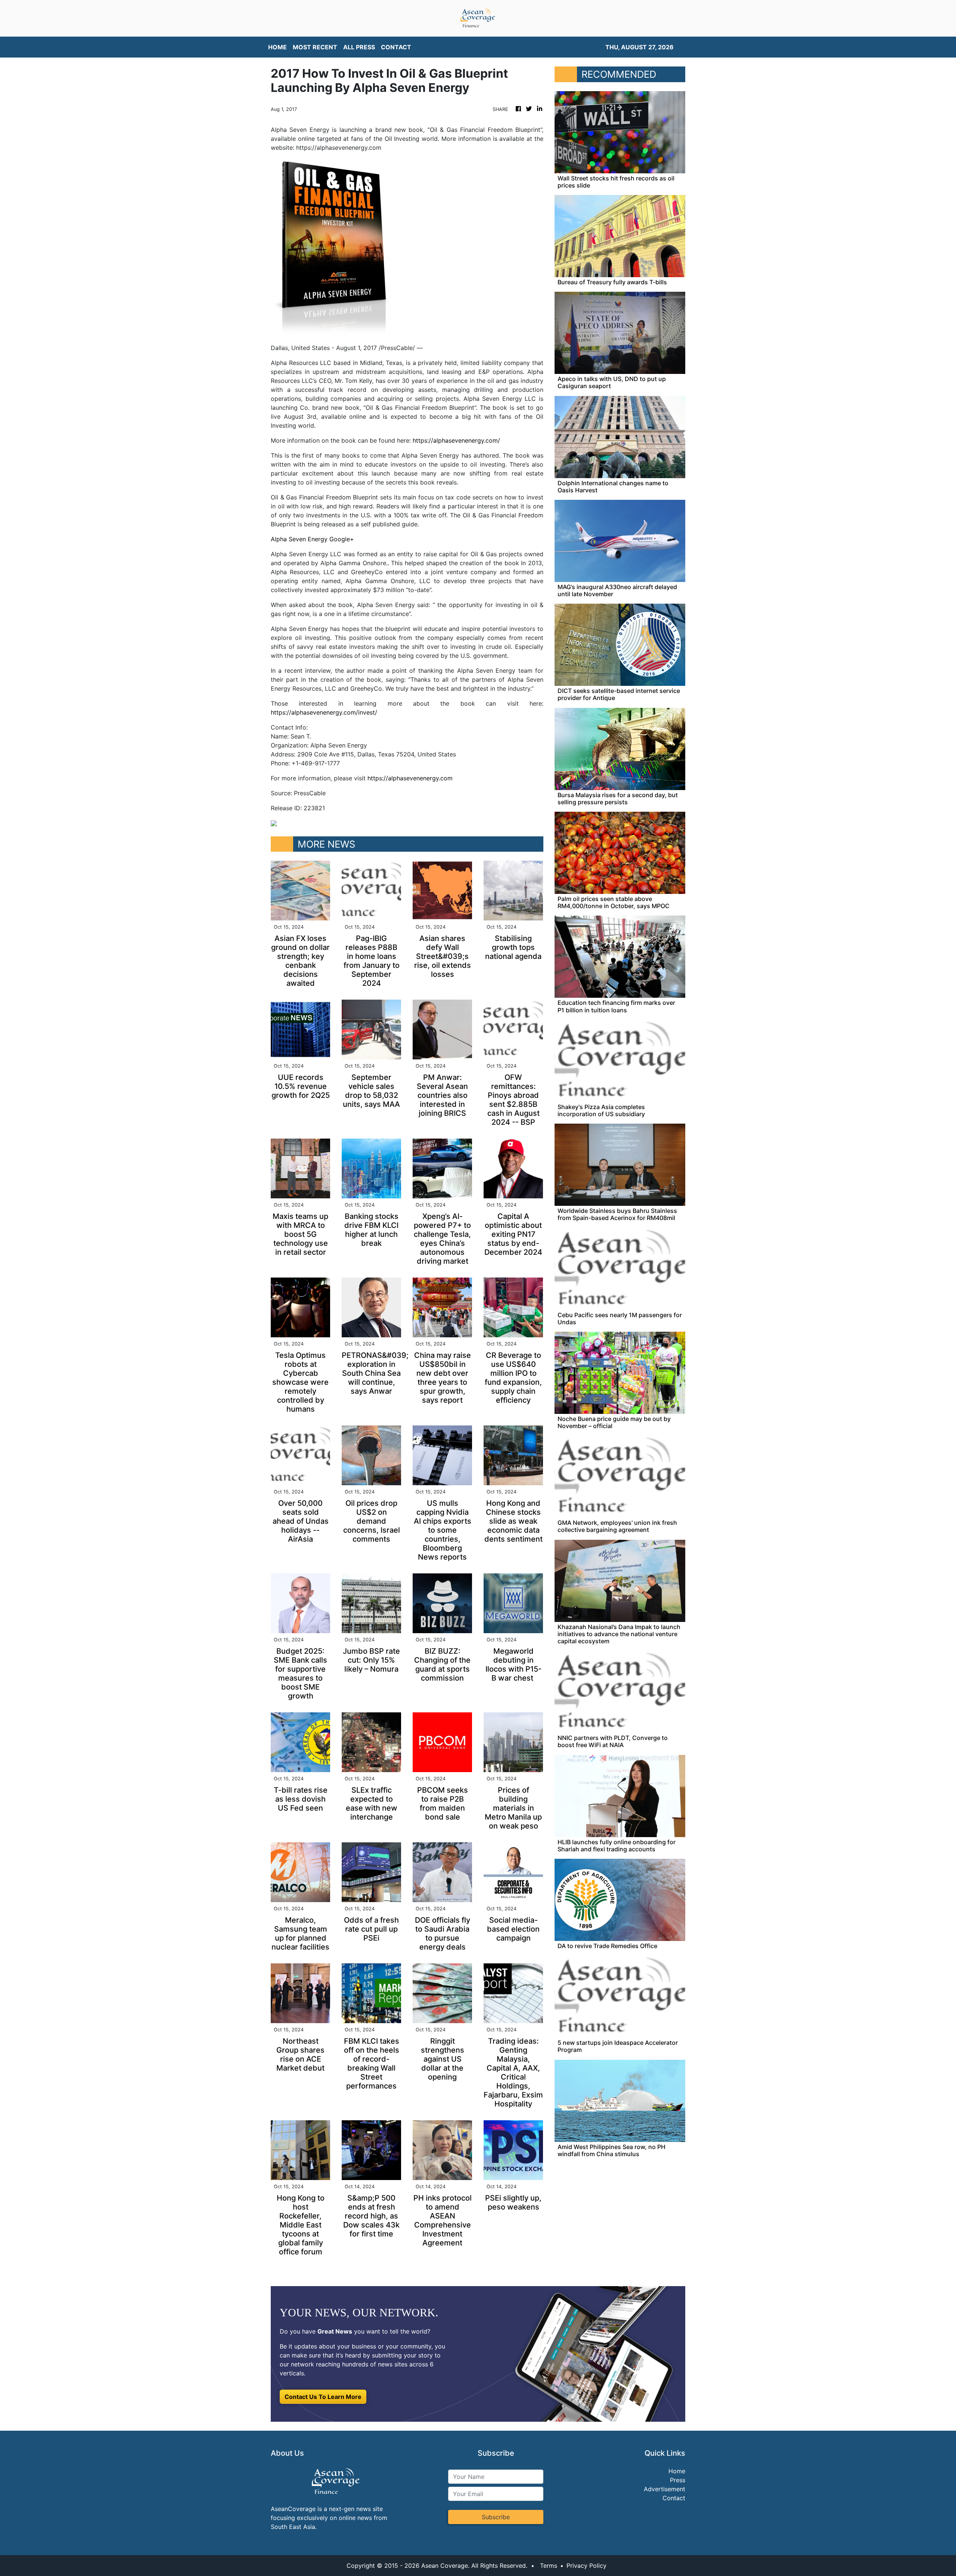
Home (677, 2471)
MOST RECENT (315, 47)
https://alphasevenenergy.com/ (456, 440)
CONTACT (396, 47)
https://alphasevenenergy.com (410, 778)
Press (678, 2480)
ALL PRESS (359, 47)
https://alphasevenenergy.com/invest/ (324, 712)
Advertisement (665, 2489)
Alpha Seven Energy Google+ (312, 539)
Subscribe (496, 2517)
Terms (549, 2566)
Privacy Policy (586, 2566)
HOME (277, 47)
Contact (674, 2498)
